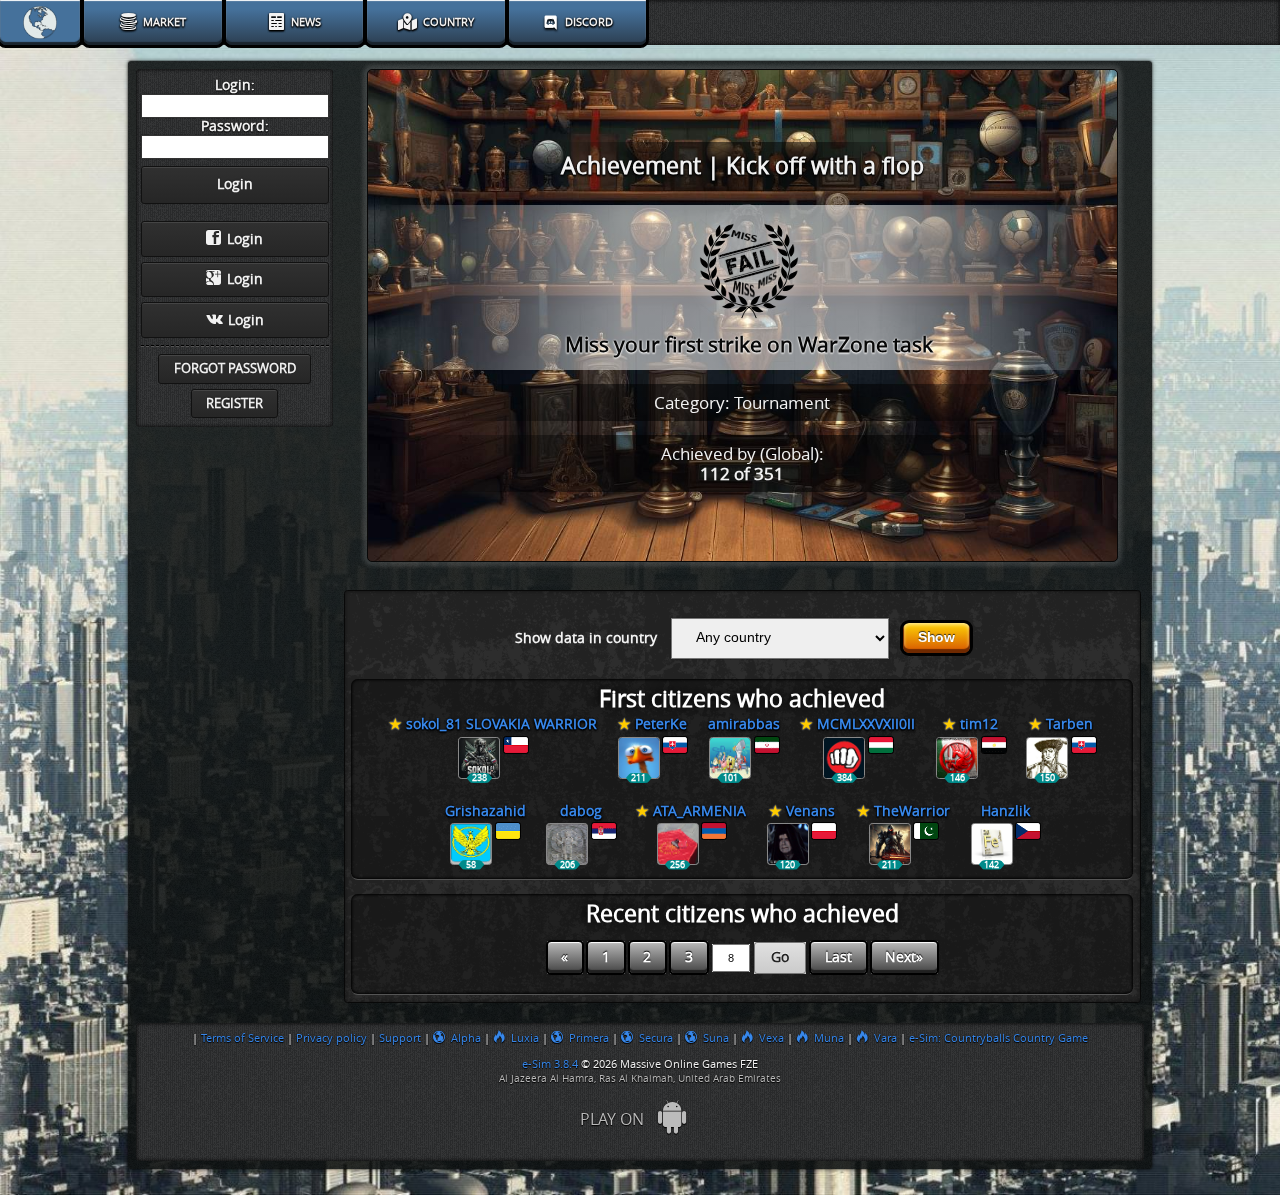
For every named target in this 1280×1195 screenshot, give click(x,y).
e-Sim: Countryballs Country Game (998, 1038)
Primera (589, 1038)
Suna (716, 1038)
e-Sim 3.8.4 (550, 1064)
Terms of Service (242, 1038)
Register (234, 403)
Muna (829, 1038)
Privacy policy (331, 1038)
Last (838, 957)
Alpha (466, 1038)
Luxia (525, 1038)
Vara (885, 1038)
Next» (904, 957)
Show (936, 637)
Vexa (771, 1038)
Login (245, 239)
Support (400, 1038)
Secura (656, 1038)
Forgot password (235, 368)
